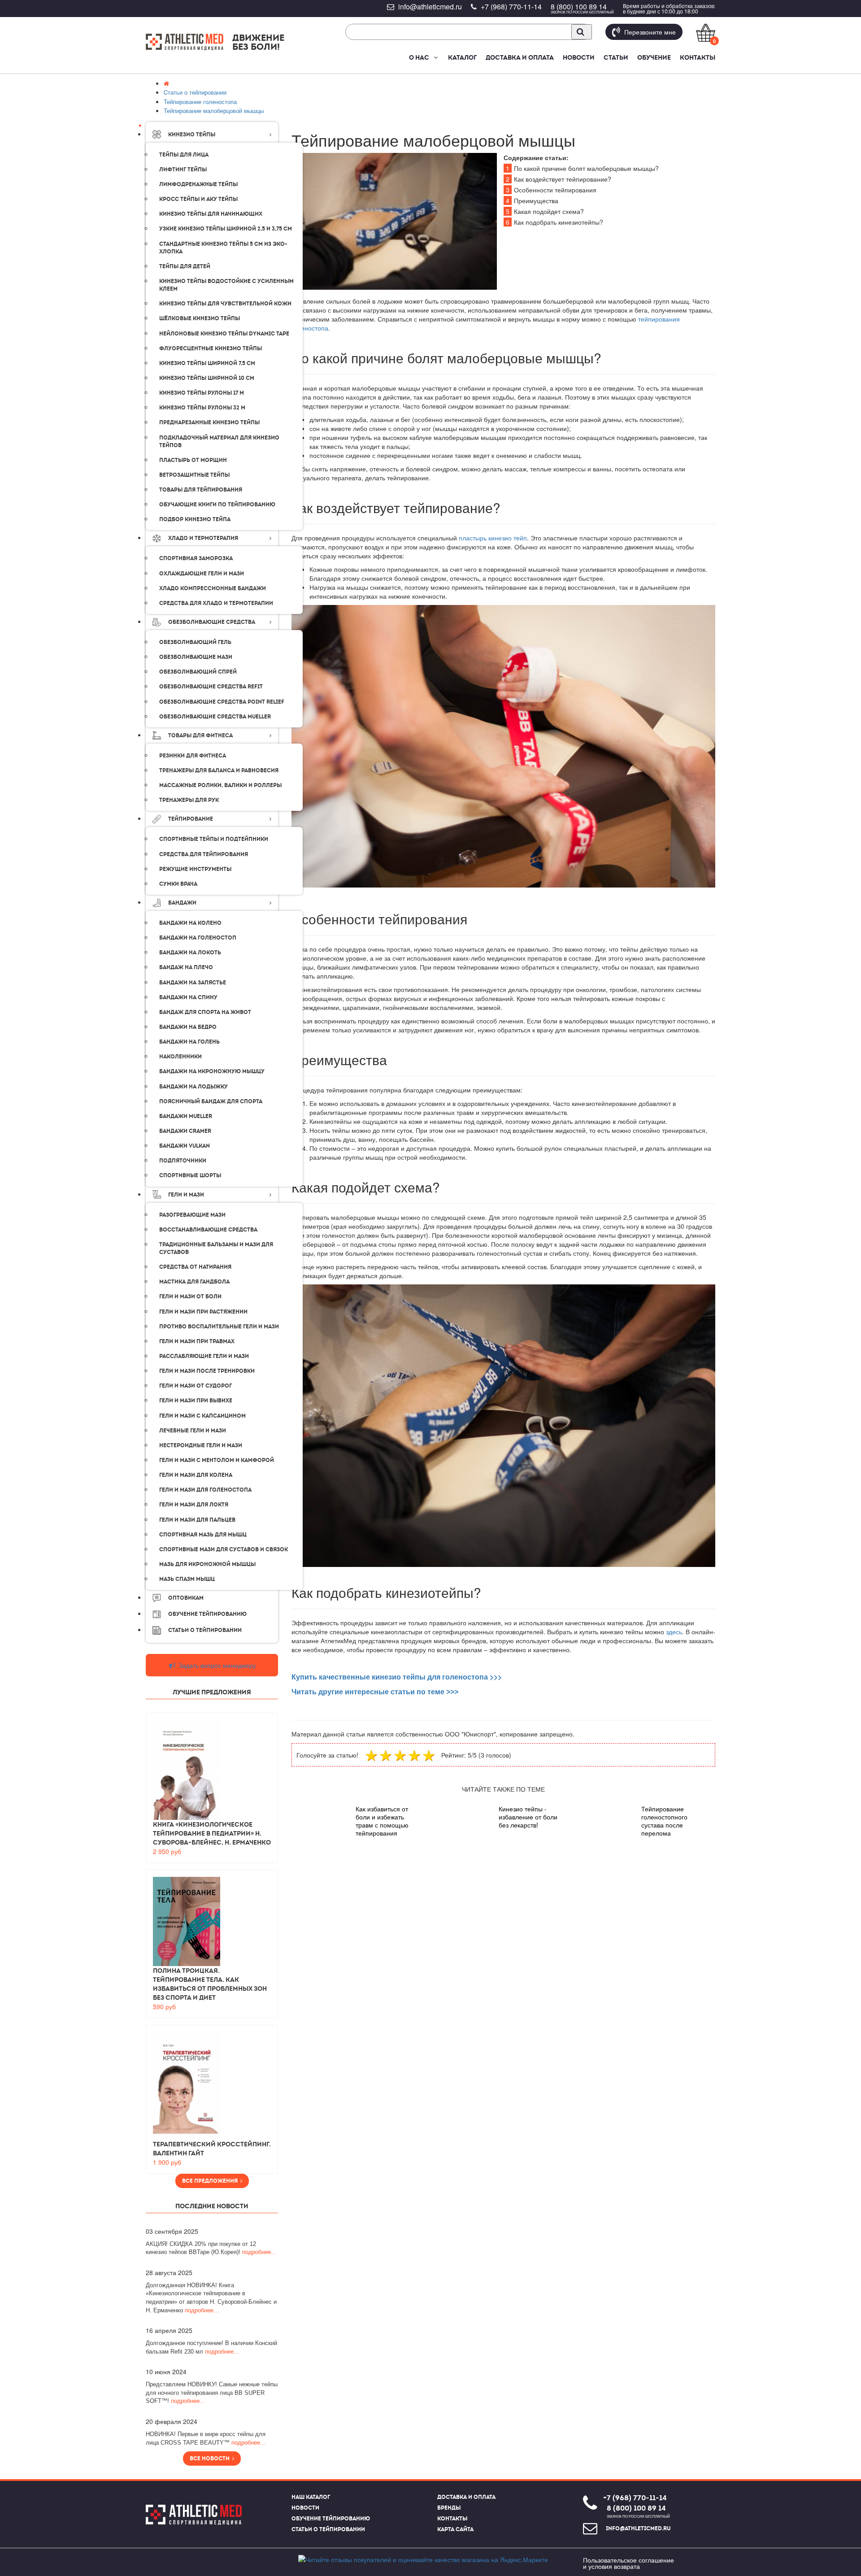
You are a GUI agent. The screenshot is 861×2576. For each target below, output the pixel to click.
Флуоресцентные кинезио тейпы (211, 348)
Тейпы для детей (185, 266)
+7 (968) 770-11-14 (511, 7)
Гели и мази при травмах (197, 1341)
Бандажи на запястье (193, 983)
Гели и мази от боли (190, 1297)
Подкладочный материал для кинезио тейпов (219, 442)
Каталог (462, 57)
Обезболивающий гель (195, 642)
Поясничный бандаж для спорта (211, 1101)
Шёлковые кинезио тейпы (200, 318)
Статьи (616, 57)
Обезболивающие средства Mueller (215, 717)
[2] (387, 1755)
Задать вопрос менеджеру (216, 1665)
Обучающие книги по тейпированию (217, 505)
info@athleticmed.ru (430, 7)
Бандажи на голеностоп (198, 938)
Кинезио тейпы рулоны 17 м (202, 393)
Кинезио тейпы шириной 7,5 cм (207, 363)
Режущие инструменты (195, 869)
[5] (430, 1755)
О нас (419, 57)
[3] (401, 1755)
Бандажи (182, 903)
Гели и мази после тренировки (207, 1371)
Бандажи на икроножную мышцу (212, 1071)
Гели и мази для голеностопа (205, 1490)
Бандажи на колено (190, 923)
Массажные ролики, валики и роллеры (220, 785)
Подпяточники (183, 1161)
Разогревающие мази (192, 1215)
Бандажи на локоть (190, 953)
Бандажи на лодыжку (194, 1087)
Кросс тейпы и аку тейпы (198, 199)
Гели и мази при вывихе (196, 1401)
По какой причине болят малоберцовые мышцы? (582, 168)
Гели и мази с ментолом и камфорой (217, 1460)
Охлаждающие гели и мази (202, 574)
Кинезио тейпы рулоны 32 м (202, 408)
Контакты (698, 57)
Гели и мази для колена (196, 1475)
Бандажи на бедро (188, 1027)
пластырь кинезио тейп (493, 538)
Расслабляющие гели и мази (204, 1356)
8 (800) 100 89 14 (579, 7)
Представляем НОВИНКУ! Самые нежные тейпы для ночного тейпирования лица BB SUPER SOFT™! (212, 2393)
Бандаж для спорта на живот (205, 1012)
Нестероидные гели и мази (201, 1445)
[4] (415, 1755)
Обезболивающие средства (212, 622)
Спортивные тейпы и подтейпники (214, 839)
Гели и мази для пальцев (197, 1520)
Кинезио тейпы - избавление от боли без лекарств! (528, 1817)
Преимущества (532, 200)
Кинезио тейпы (192, 135)
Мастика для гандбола (194, 1282)
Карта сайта (455, 2529)
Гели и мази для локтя (194, 1505)
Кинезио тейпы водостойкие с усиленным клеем (226, 285)
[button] (435, 57)
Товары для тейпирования (201, 490)
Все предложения (211, 2181)
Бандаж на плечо (186, 967)
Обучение (654, 57)
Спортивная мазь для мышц (203, 1535)
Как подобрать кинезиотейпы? (554, 222)
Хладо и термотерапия (203, 538)
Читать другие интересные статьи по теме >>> (375, 1692)
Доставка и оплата (520, 57)
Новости (579, 57)
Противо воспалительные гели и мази (219, 1327)
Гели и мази (186, 1195)
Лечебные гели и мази (193, 1431)
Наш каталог (311, 2497)
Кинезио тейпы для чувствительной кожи (225, 304)
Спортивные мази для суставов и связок (224, 1549)
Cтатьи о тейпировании (205, 1630)
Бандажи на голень (189, 1042)
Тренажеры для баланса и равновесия (219, 770)
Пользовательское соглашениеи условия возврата (628, 2563)
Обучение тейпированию (207, 1614)
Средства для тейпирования (204, 854)
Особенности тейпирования (551, 190)
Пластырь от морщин (193, 460)
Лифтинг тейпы (183, 170)
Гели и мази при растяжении (203, 1312)
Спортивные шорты (190, 1175)
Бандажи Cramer (185, 1131)
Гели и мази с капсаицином (202, 1416)
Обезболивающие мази (196, 657)
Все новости (211, 2459)
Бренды (449, 2508)
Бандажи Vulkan (185, 1146)
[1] (372, 1755)
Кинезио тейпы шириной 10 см (207, 378)
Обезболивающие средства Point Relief (222, 702)
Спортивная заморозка (196, 558)
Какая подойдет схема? (545, 211)
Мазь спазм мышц (187, 1579)
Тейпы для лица (184, 155)
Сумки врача (178, 884)
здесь (674, 1632)
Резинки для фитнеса (193, 756)
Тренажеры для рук (189, 800)
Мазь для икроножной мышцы (207, 1564)
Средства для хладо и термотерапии (216, 603)
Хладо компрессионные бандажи (213, 588)
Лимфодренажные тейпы (198, 184)
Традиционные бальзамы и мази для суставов (216, 1248)
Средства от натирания (195, 1267)
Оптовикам (186, 1598)
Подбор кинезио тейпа (195, 519)
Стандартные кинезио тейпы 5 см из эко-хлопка (223, 248)
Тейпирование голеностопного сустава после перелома (664, 1821)
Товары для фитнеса (200, 735)
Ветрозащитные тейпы (194, 475)
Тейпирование (191, 819)
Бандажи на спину (188, 997)
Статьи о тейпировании (328, 2529)
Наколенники (180, 1057)
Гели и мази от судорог (196, 1386)
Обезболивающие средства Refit (211, 687)
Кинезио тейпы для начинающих (211, 214)
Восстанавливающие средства (208, 1230)
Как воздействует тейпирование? (559, 179)
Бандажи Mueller (186, 1116)
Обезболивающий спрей (198, 672)
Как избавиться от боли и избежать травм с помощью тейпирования (382, 1821)
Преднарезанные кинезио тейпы (209, 422)
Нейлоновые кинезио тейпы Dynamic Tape (224, 334)
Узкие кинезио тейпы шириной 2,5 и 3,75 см (226, 229)
